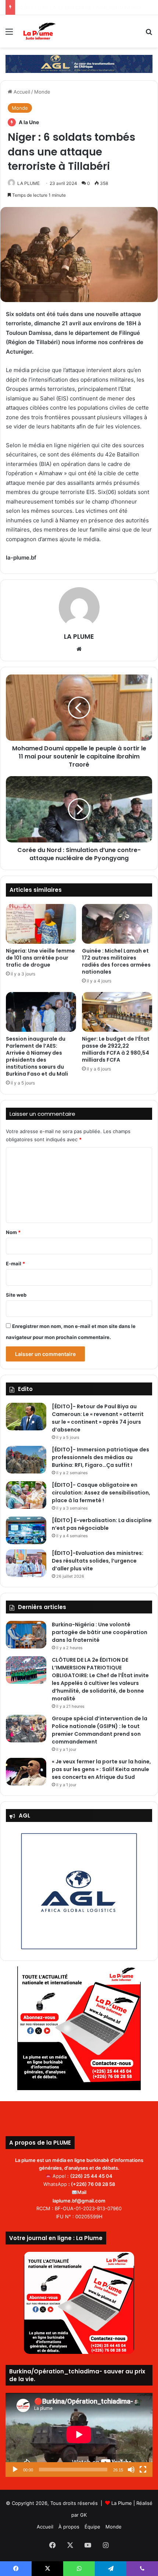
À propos (69, 2527)
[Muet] (131, 2470)
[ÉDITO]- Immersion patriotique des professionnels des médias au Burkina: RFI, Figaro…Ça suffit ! (100, 1457)
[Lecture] (15, 2470)
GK (83, 2515)
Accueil (21, 92)
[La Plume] (39, 31)
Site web (16, 1295)
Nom (13, 1232)
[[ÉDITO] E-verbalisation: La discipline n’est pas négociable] (26, 1530)
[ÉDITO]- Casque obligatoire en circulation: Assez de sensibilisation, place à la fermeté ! (101, 1493)
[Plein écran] (143, 2470)
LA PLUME (28, 183)
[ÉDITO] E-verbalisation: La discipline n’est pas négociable (102, 1524)
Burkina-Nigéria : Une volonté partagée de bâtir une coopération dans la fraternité (100, 1632)
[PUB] (79, 63)
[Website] (79, 649)
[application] (79, 2435)
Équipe (92, 2527)
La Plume (122, 2503)
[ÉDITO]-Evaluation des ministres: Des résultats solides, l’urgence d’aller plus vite (98, 1561)
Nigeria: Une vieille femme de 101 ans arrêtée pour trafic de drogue (40, 958)
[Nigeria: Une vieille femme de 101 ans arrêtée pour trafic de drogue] (41, 924)
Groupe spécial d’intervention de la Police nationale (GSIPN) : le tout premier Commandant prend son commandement (100, 1730)
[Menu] (9, 34)
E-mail (15, 1264)
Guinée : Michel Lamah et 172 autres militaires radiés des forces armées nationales (116, 961)
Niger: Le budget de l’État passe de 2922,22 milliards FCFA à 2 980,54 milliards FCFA (116, 1049)
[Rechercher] (149, 34)
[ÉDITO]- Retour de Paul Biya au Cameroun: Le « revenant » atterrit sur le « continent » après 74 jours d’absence (98, 1418)
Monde (42, 92)
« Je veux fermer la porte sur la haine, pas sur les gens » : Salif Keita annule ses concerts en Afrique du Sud (101, 1769)
